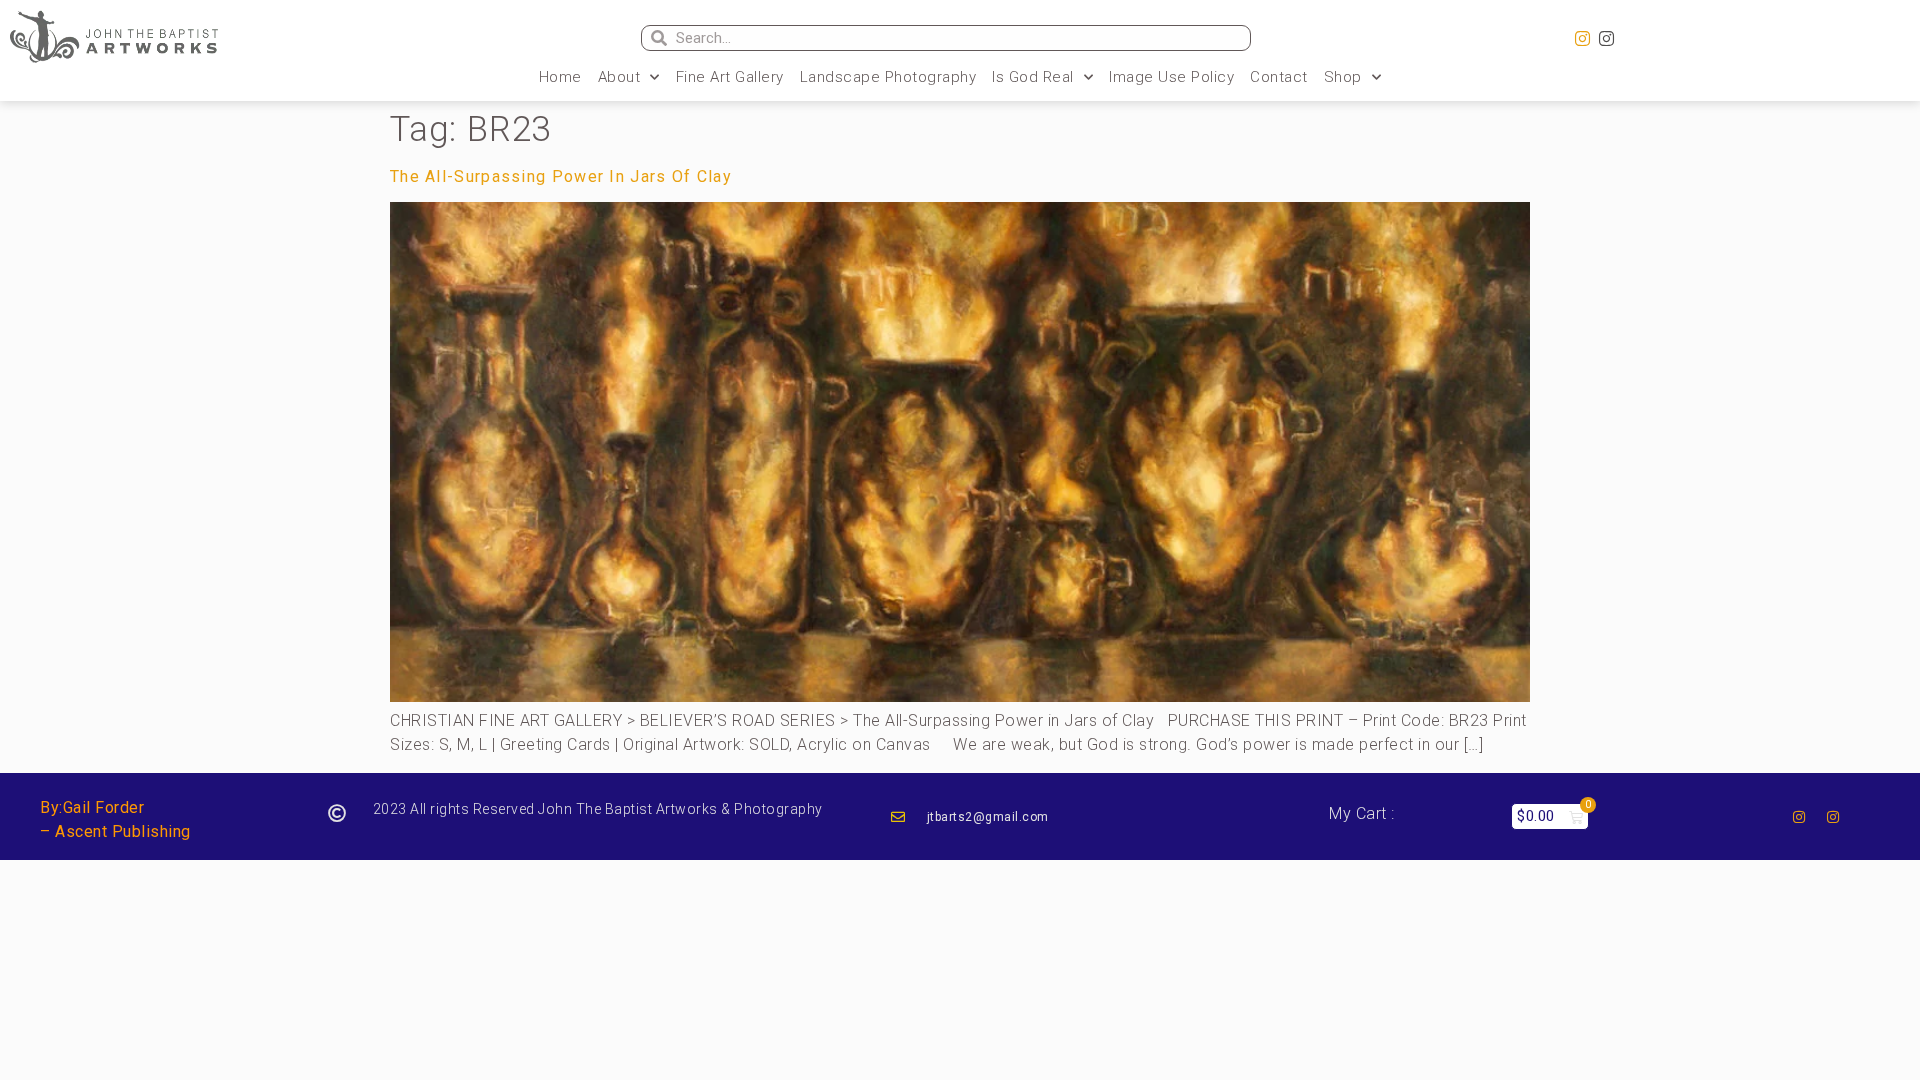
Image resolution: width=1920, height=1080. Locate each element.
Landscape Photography (888, 77)
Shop (1343, 77)
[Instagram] (1582, 39)
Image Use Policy (1171, 77)
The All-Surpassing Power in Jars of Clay (561, 176)
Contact (1279, 77)
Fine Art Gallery (730, 77)
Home (560, 77)
